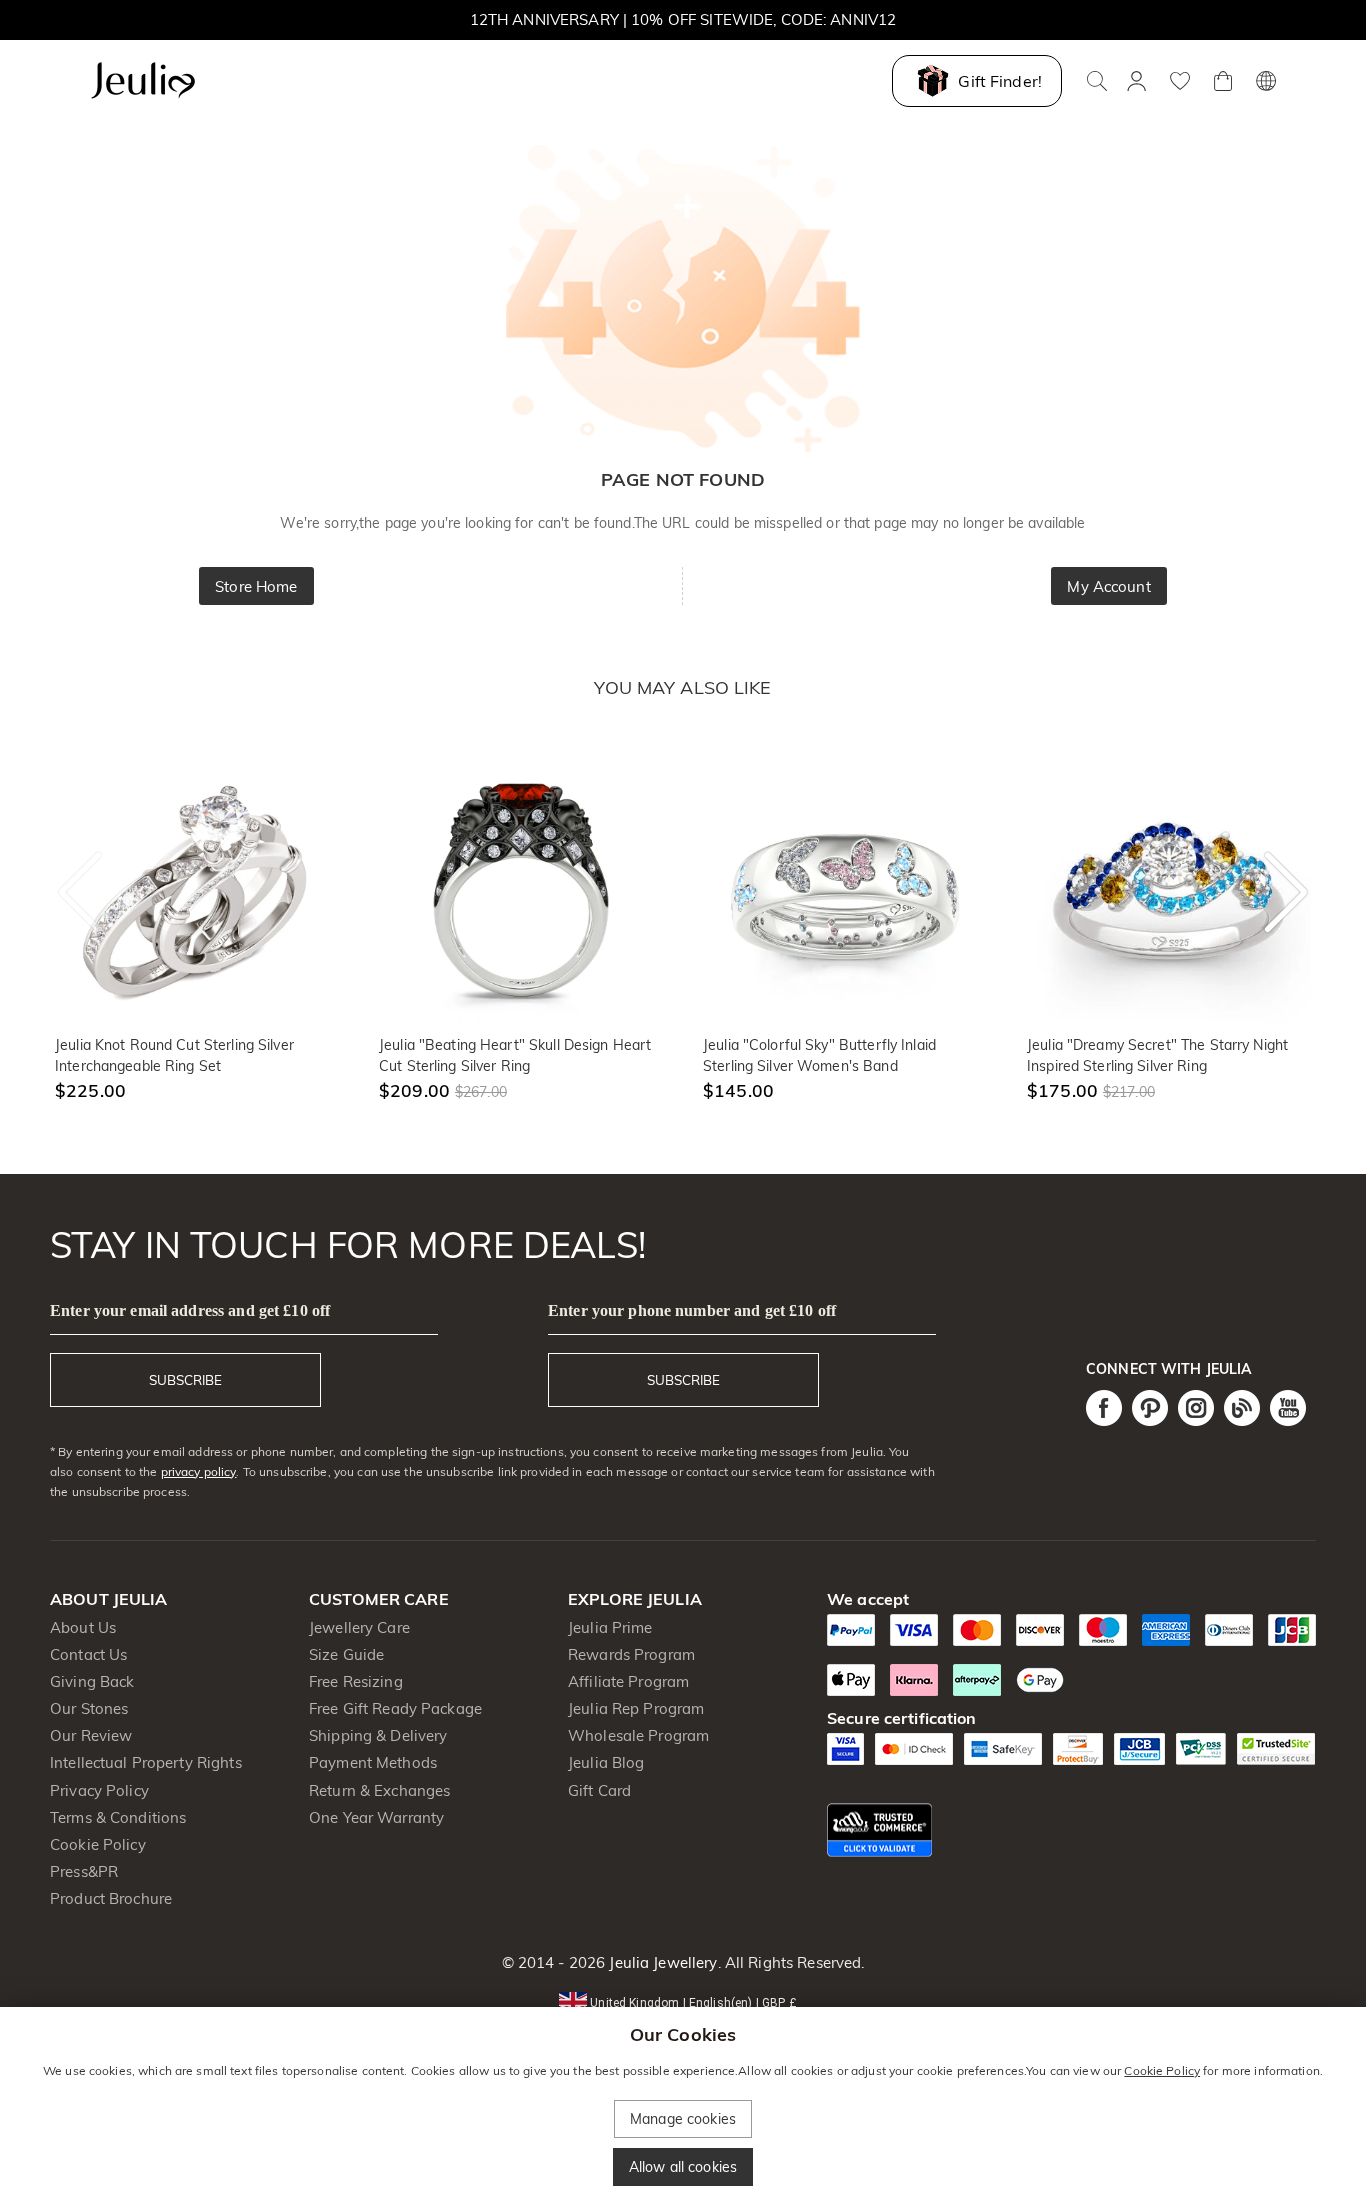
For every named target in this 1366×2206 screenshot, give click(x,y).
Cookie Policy (98, 1844)
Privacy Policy (99, 1790)
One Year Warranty (376, 1817)
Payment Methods (373, 1762)
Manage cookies (683, 2119)
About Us (83, 1627)
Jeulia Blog (606, 1762)
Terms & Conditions (118, 1817)
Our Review (91, 1735)
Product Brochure (111, 1898)
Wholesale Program (638, 1735)
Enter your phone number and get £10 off (692, 1310)
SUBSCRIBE (185, 1380)
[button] (682, 2001)
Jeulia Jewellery (661, 1962)
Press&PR (84, 1871)
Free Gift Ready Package (395, 1708)
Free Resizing (356, 1681)
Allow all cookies (683, 2167)
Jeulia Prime (610, 1627)
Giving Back (92, 1681)
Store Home (256, 586)
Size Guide (346, 1654)
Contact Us (88, 1654)
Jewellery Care (359, 1627)
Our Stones (89, 1708)
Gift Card (599, 1790)
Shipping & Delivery (378, 1735)
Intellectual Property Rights (146, 1762)
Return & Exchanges (379, 1790)
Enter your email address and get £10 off (190, 1310)
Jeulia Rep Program (636, 1708)
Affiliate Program (628, 1681)
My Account (1108, 586)
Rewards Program (631, 1654)
